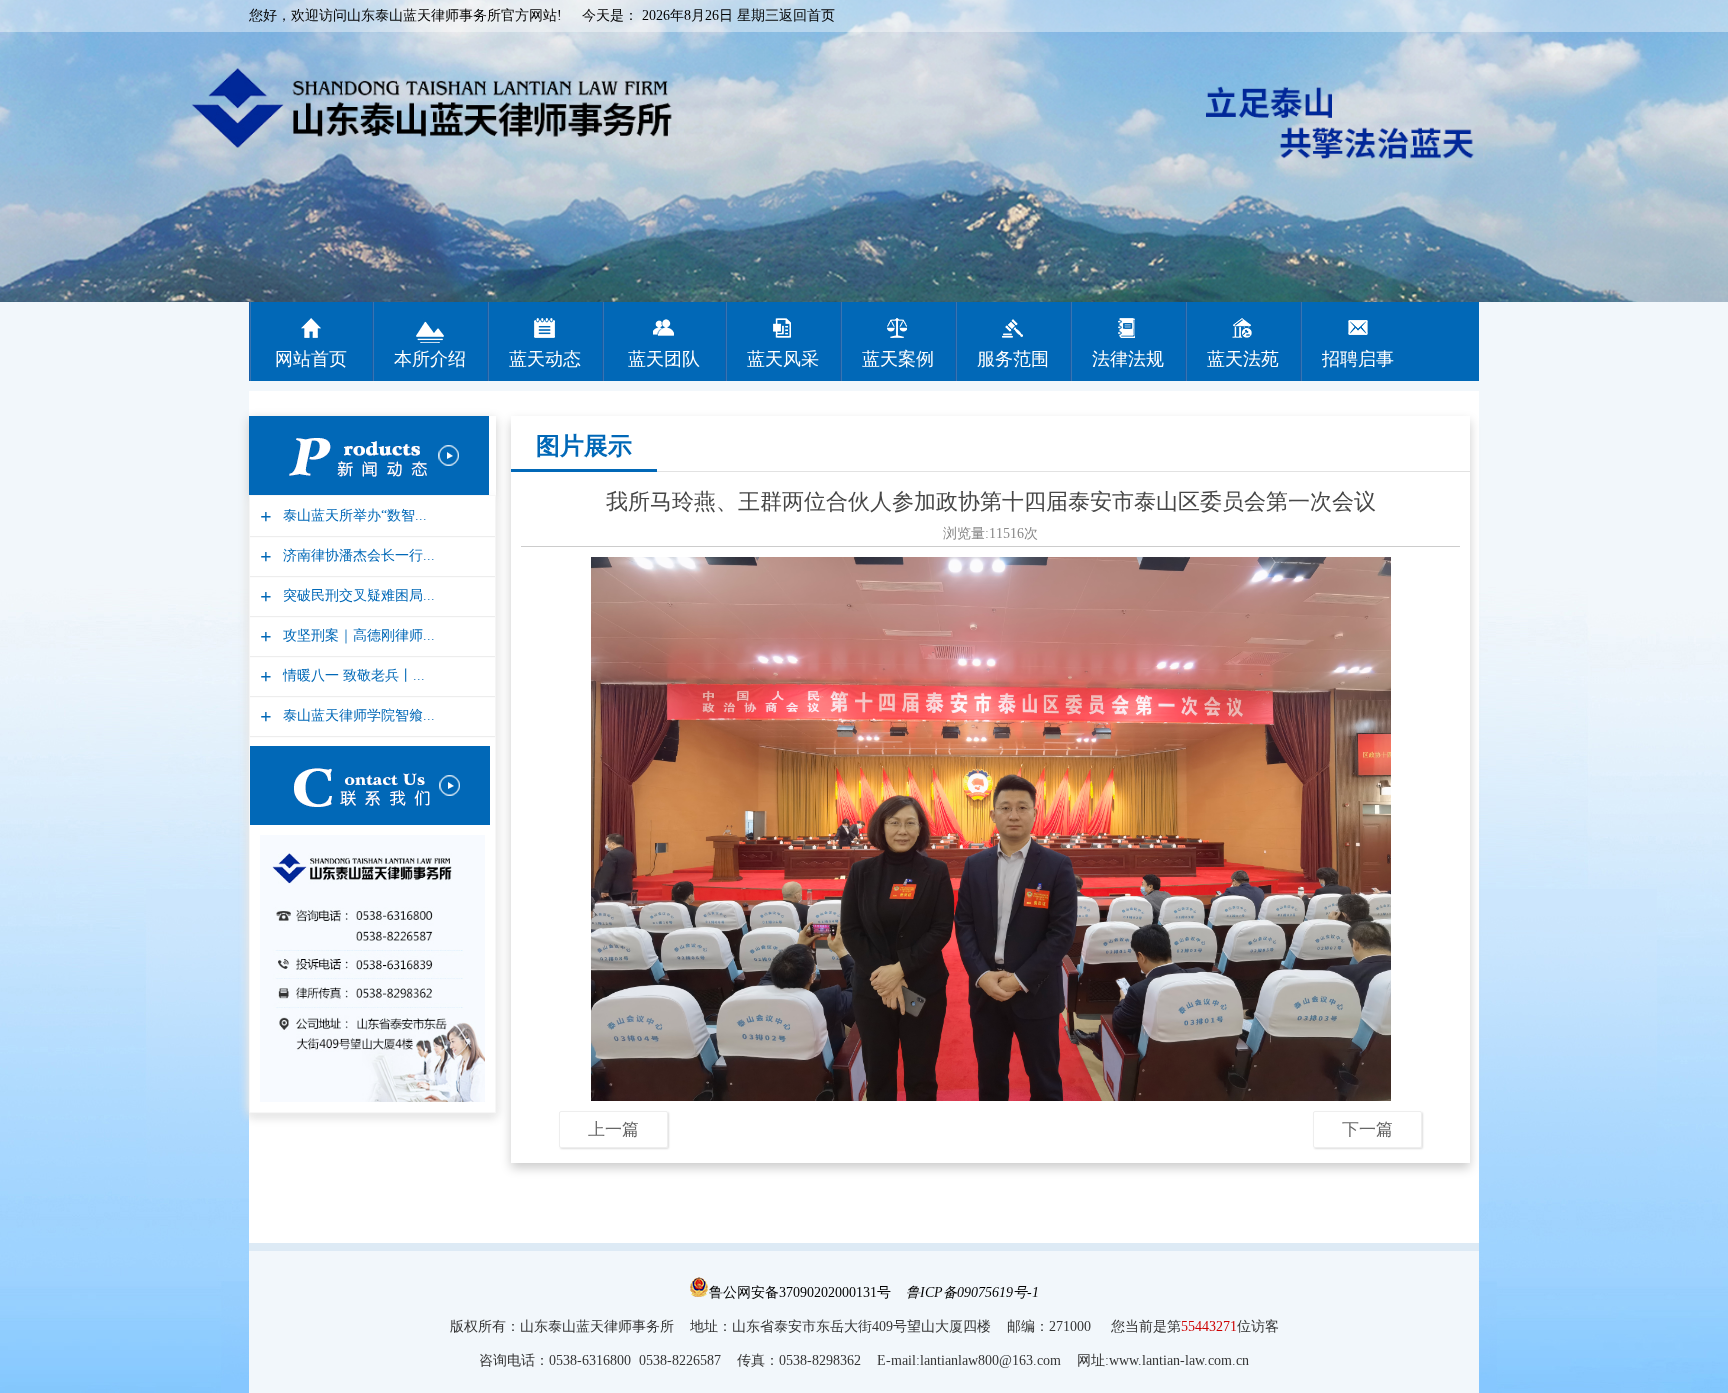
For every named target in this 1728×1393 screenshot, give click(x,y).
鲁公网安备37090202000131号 (800, 1292)
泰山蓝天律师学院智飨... (356, 715)
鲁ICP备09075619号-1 (972, 1292)
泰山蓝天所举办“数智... (352, 515)
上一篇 (613, 1129)
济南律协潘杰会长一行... (356, 555)
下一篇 (1367, 1129)
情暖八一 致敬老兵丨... (351, 675)
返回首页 (807, 15)
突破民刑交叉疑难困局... (356, 595)
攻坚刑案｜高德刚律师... (356, 635)
